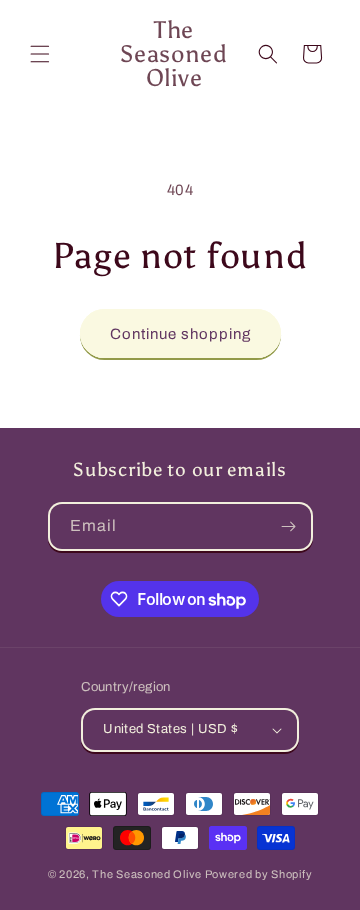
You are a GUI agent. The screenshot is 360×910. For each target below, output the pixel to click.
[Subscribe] (289, 526)
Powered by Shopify (259, 874)
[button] (40, 54)
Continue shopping (180, 334)
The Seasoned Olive (147, 874)
